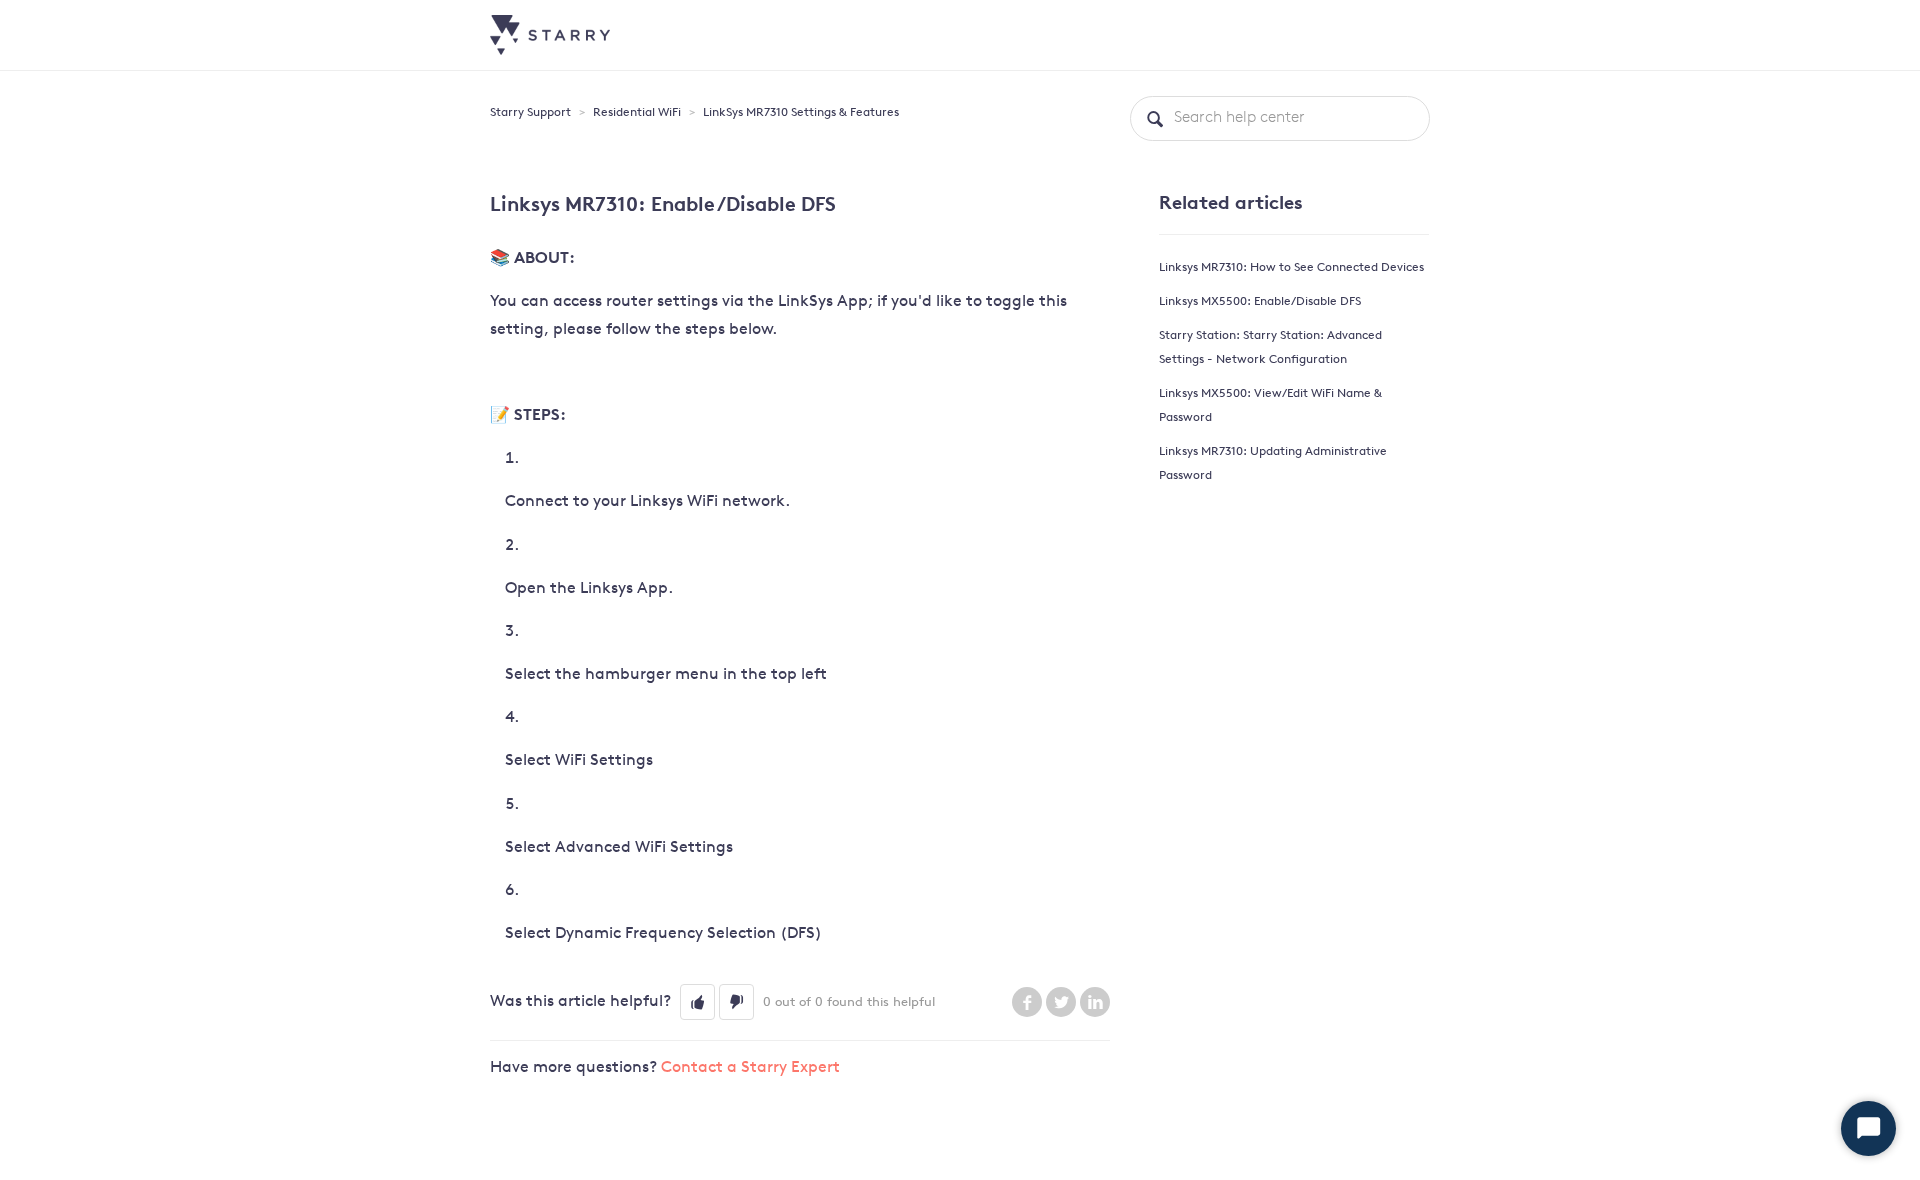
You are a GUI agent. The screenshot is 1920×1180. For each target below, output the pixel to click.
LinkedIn (1095, 1002)
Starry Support (530, 113)
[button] (697, 1002)
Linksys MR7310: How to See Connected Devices (1291, 268)
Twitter (1061, 1002)
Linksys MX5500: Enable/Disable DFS (1260, 302)
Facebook (1027, 1002)
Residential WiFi (637, 113)
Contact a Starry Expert (750, 1068)
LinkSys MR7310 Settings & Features (801, 113)
